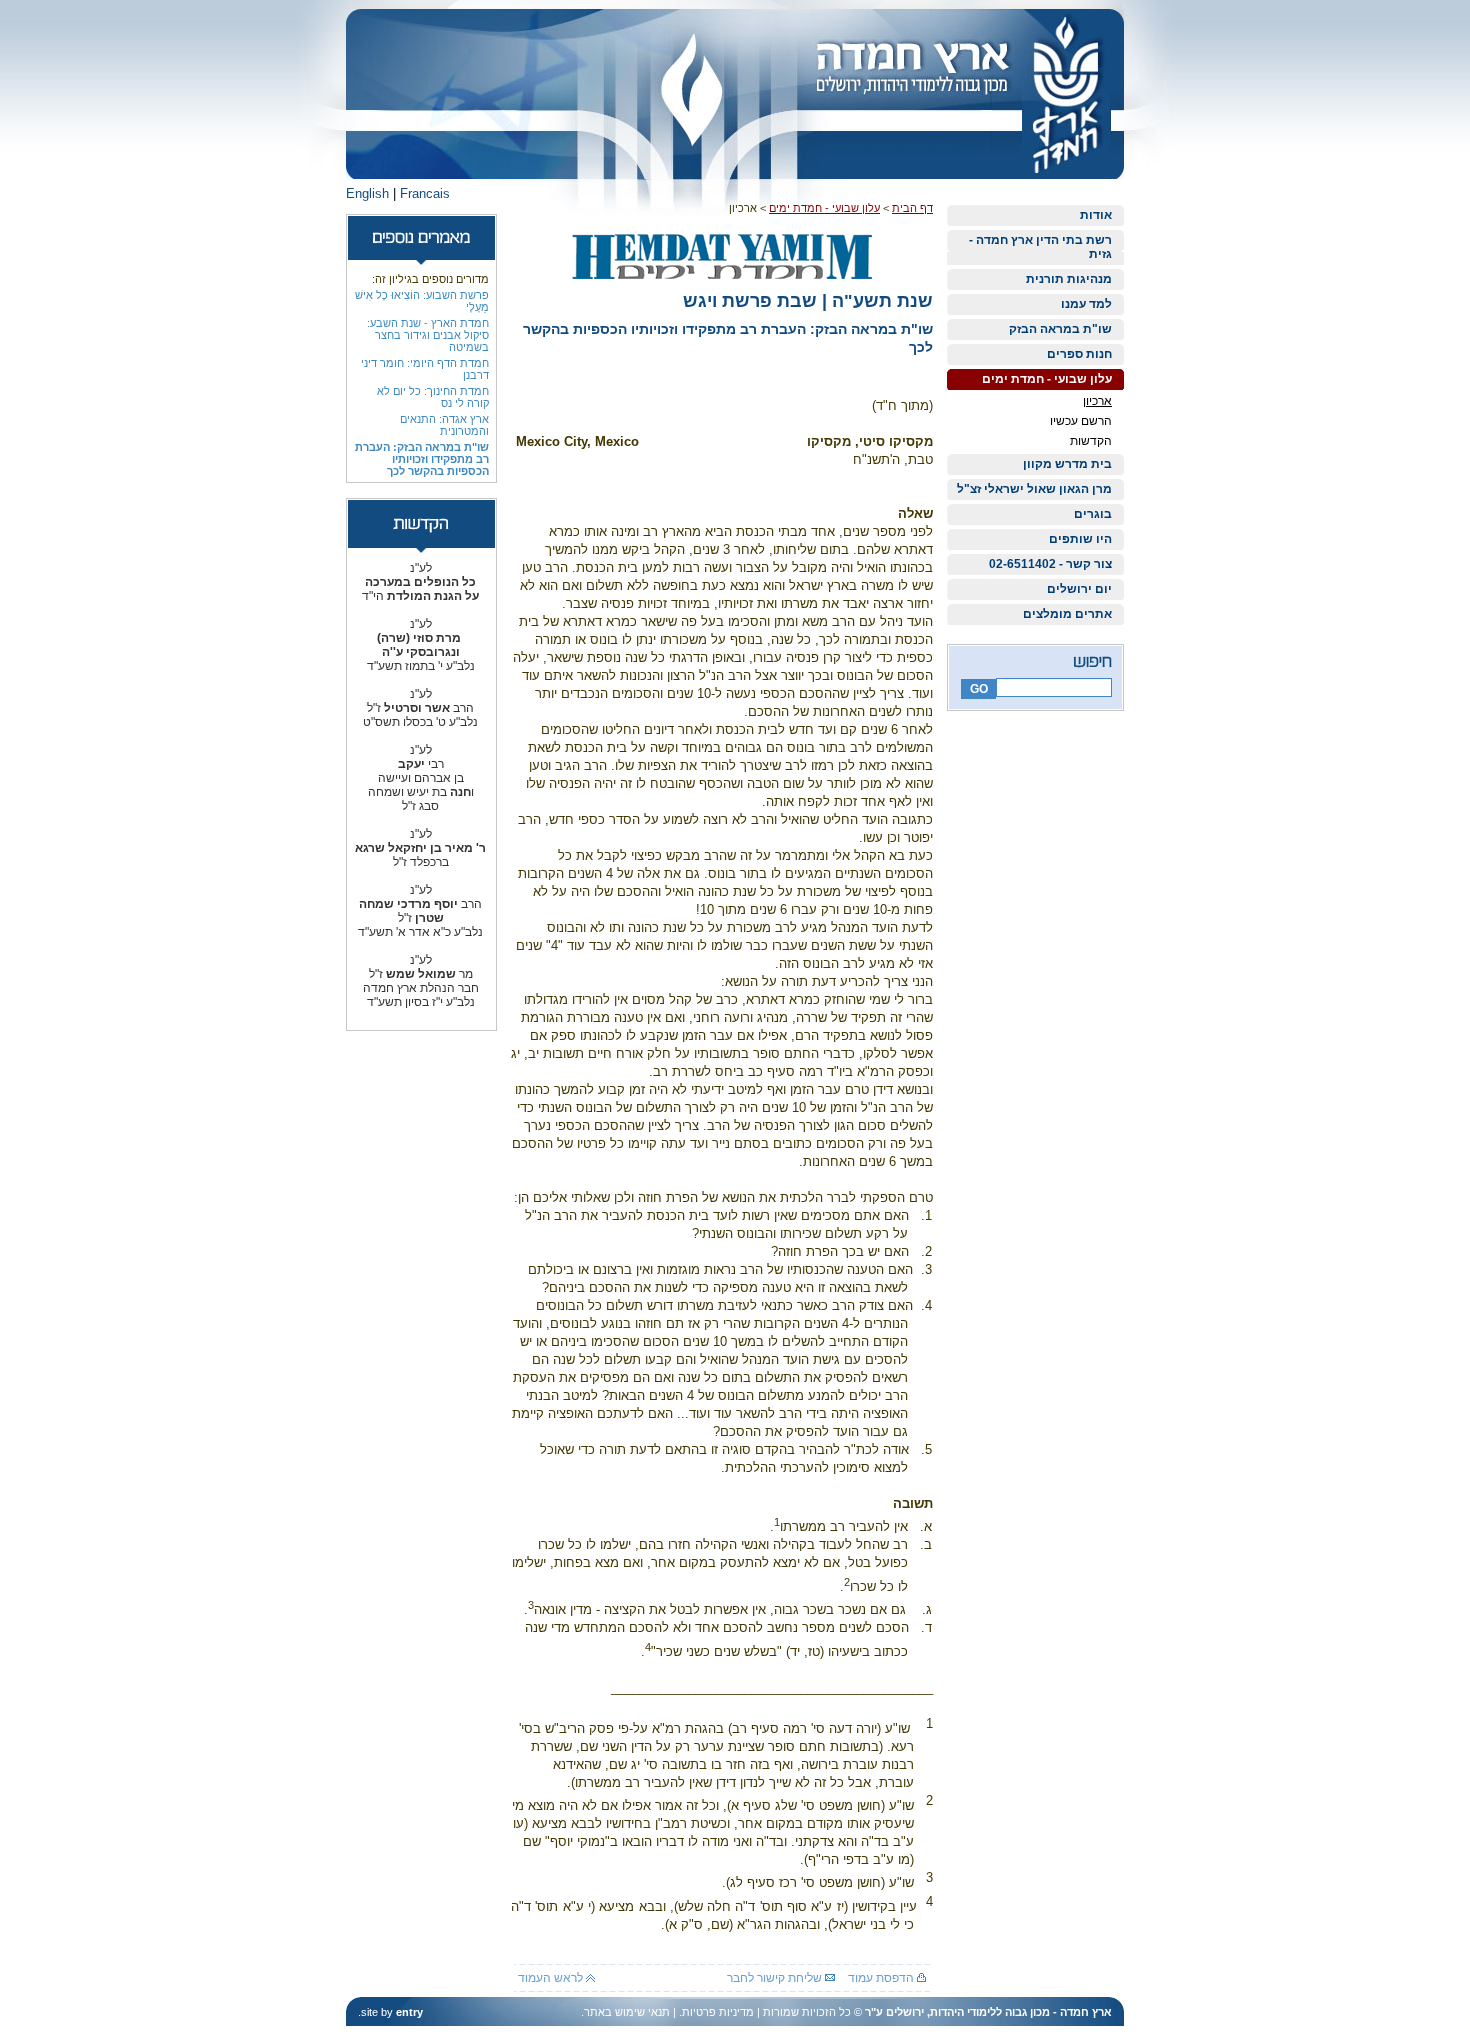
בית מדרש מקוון (1067, 464)
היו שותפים (1080, 539)
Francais (425, 193)
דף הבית (912, 208)
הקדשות (1091, 441)
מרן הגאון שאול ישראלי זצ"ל (1034, 489)
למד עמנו (1086, 304)
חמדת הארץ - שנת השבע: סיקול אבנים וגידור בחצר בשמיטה (428, 335)
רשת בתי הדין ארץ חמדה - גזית (1040, 247)
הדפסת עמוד (882, 1978)
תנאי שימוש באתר (627, 2012)
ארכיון (1097, 401)
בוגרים (1093, 514)
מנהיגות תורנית (1069, 279)
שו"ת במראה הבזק (1060, 329)
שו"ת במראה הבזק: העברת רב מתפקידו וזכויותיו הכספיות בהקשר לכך (422, 459)
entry (409, 2012)
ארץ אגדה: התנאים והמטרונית (444, 425)
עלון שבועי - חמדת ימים (1047, 379)
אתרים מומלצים (1067, 614)
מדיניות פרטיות (718, 2012)
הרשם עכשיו (1081, 421)
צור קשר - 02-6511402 (1050, 564)
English (367, 193)
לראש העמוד (552, 1978)
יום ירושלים (1079, 589)
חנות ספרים (1079, 354)
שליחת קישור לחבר (776, 1978)
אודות (1096, 215)
